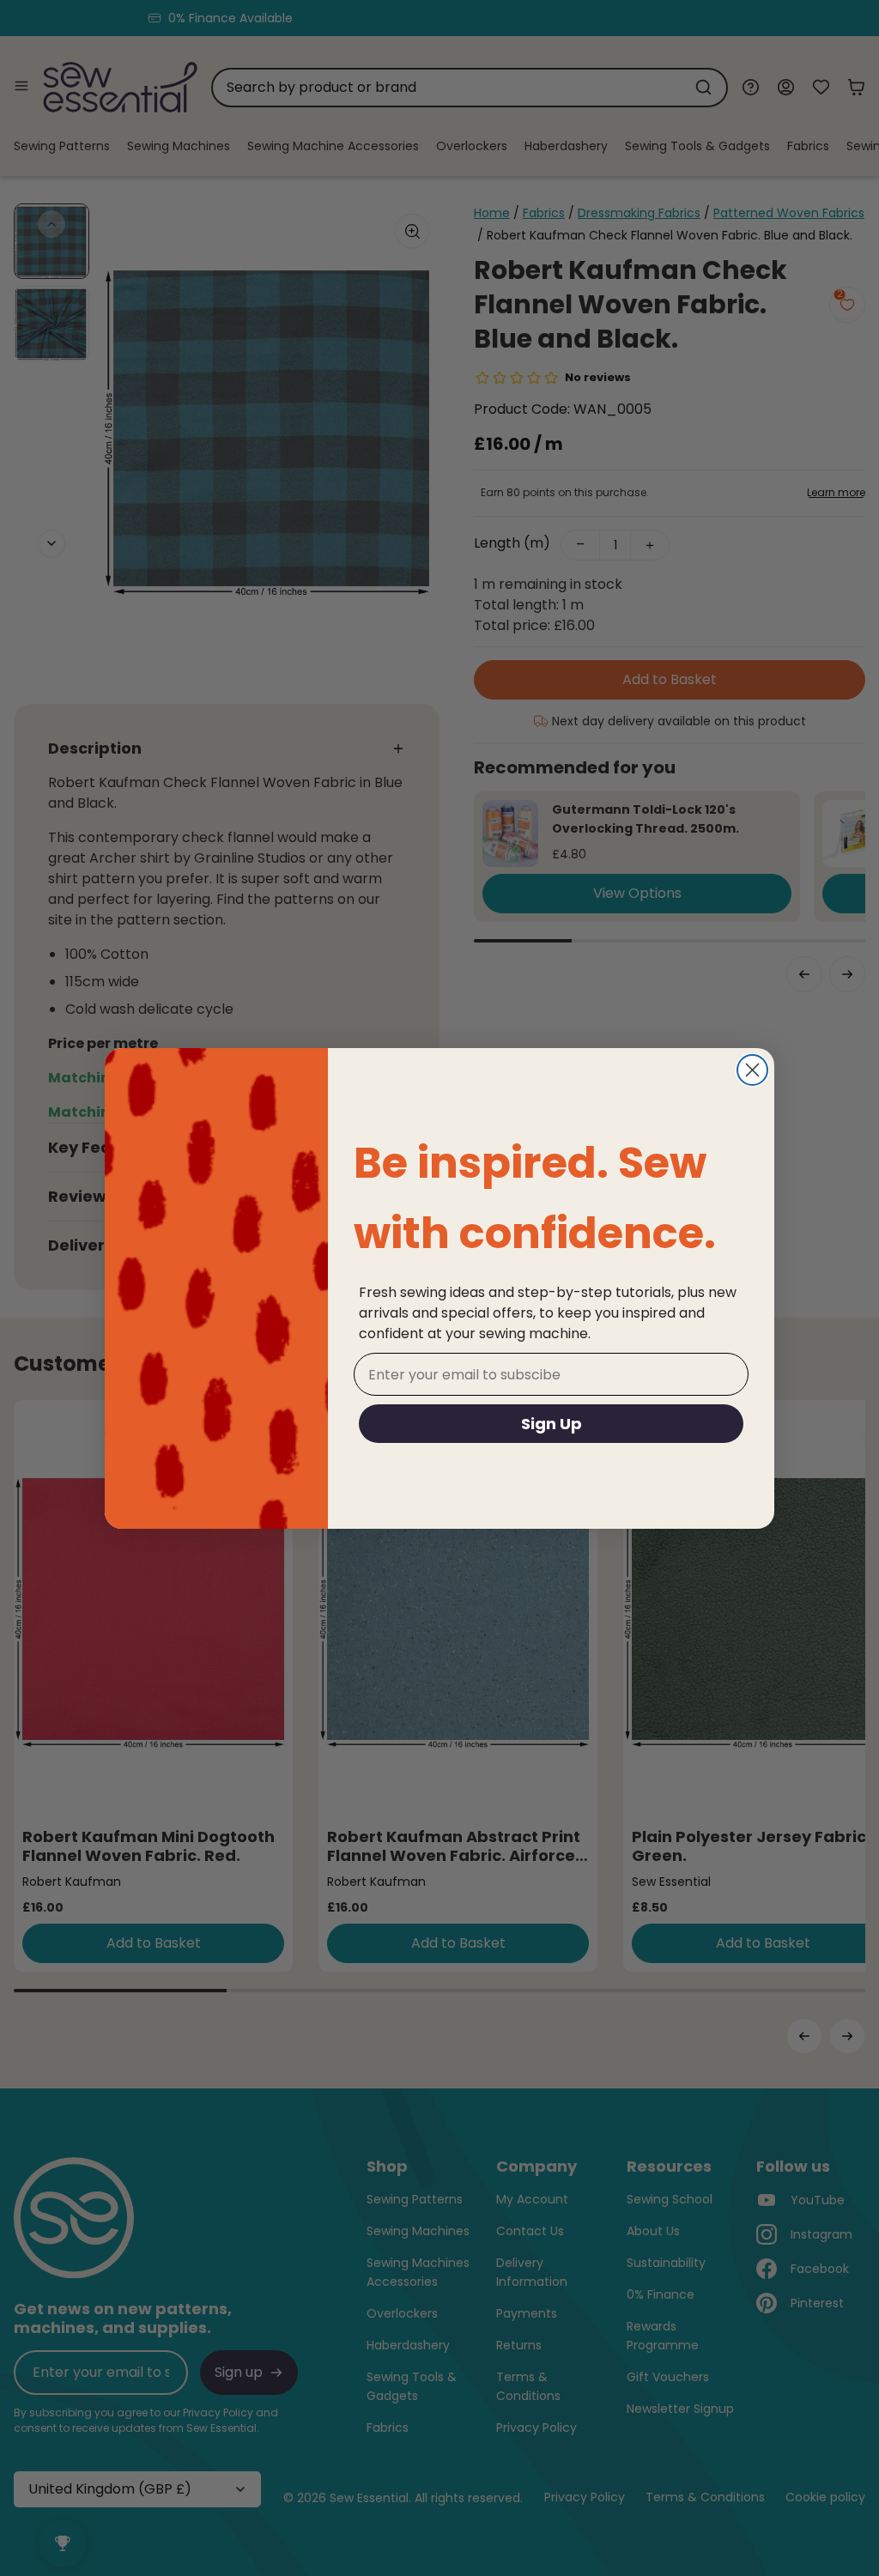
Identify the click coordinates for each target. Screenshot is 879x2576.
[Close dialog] (752, 1070)
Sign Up (552, 1424)
